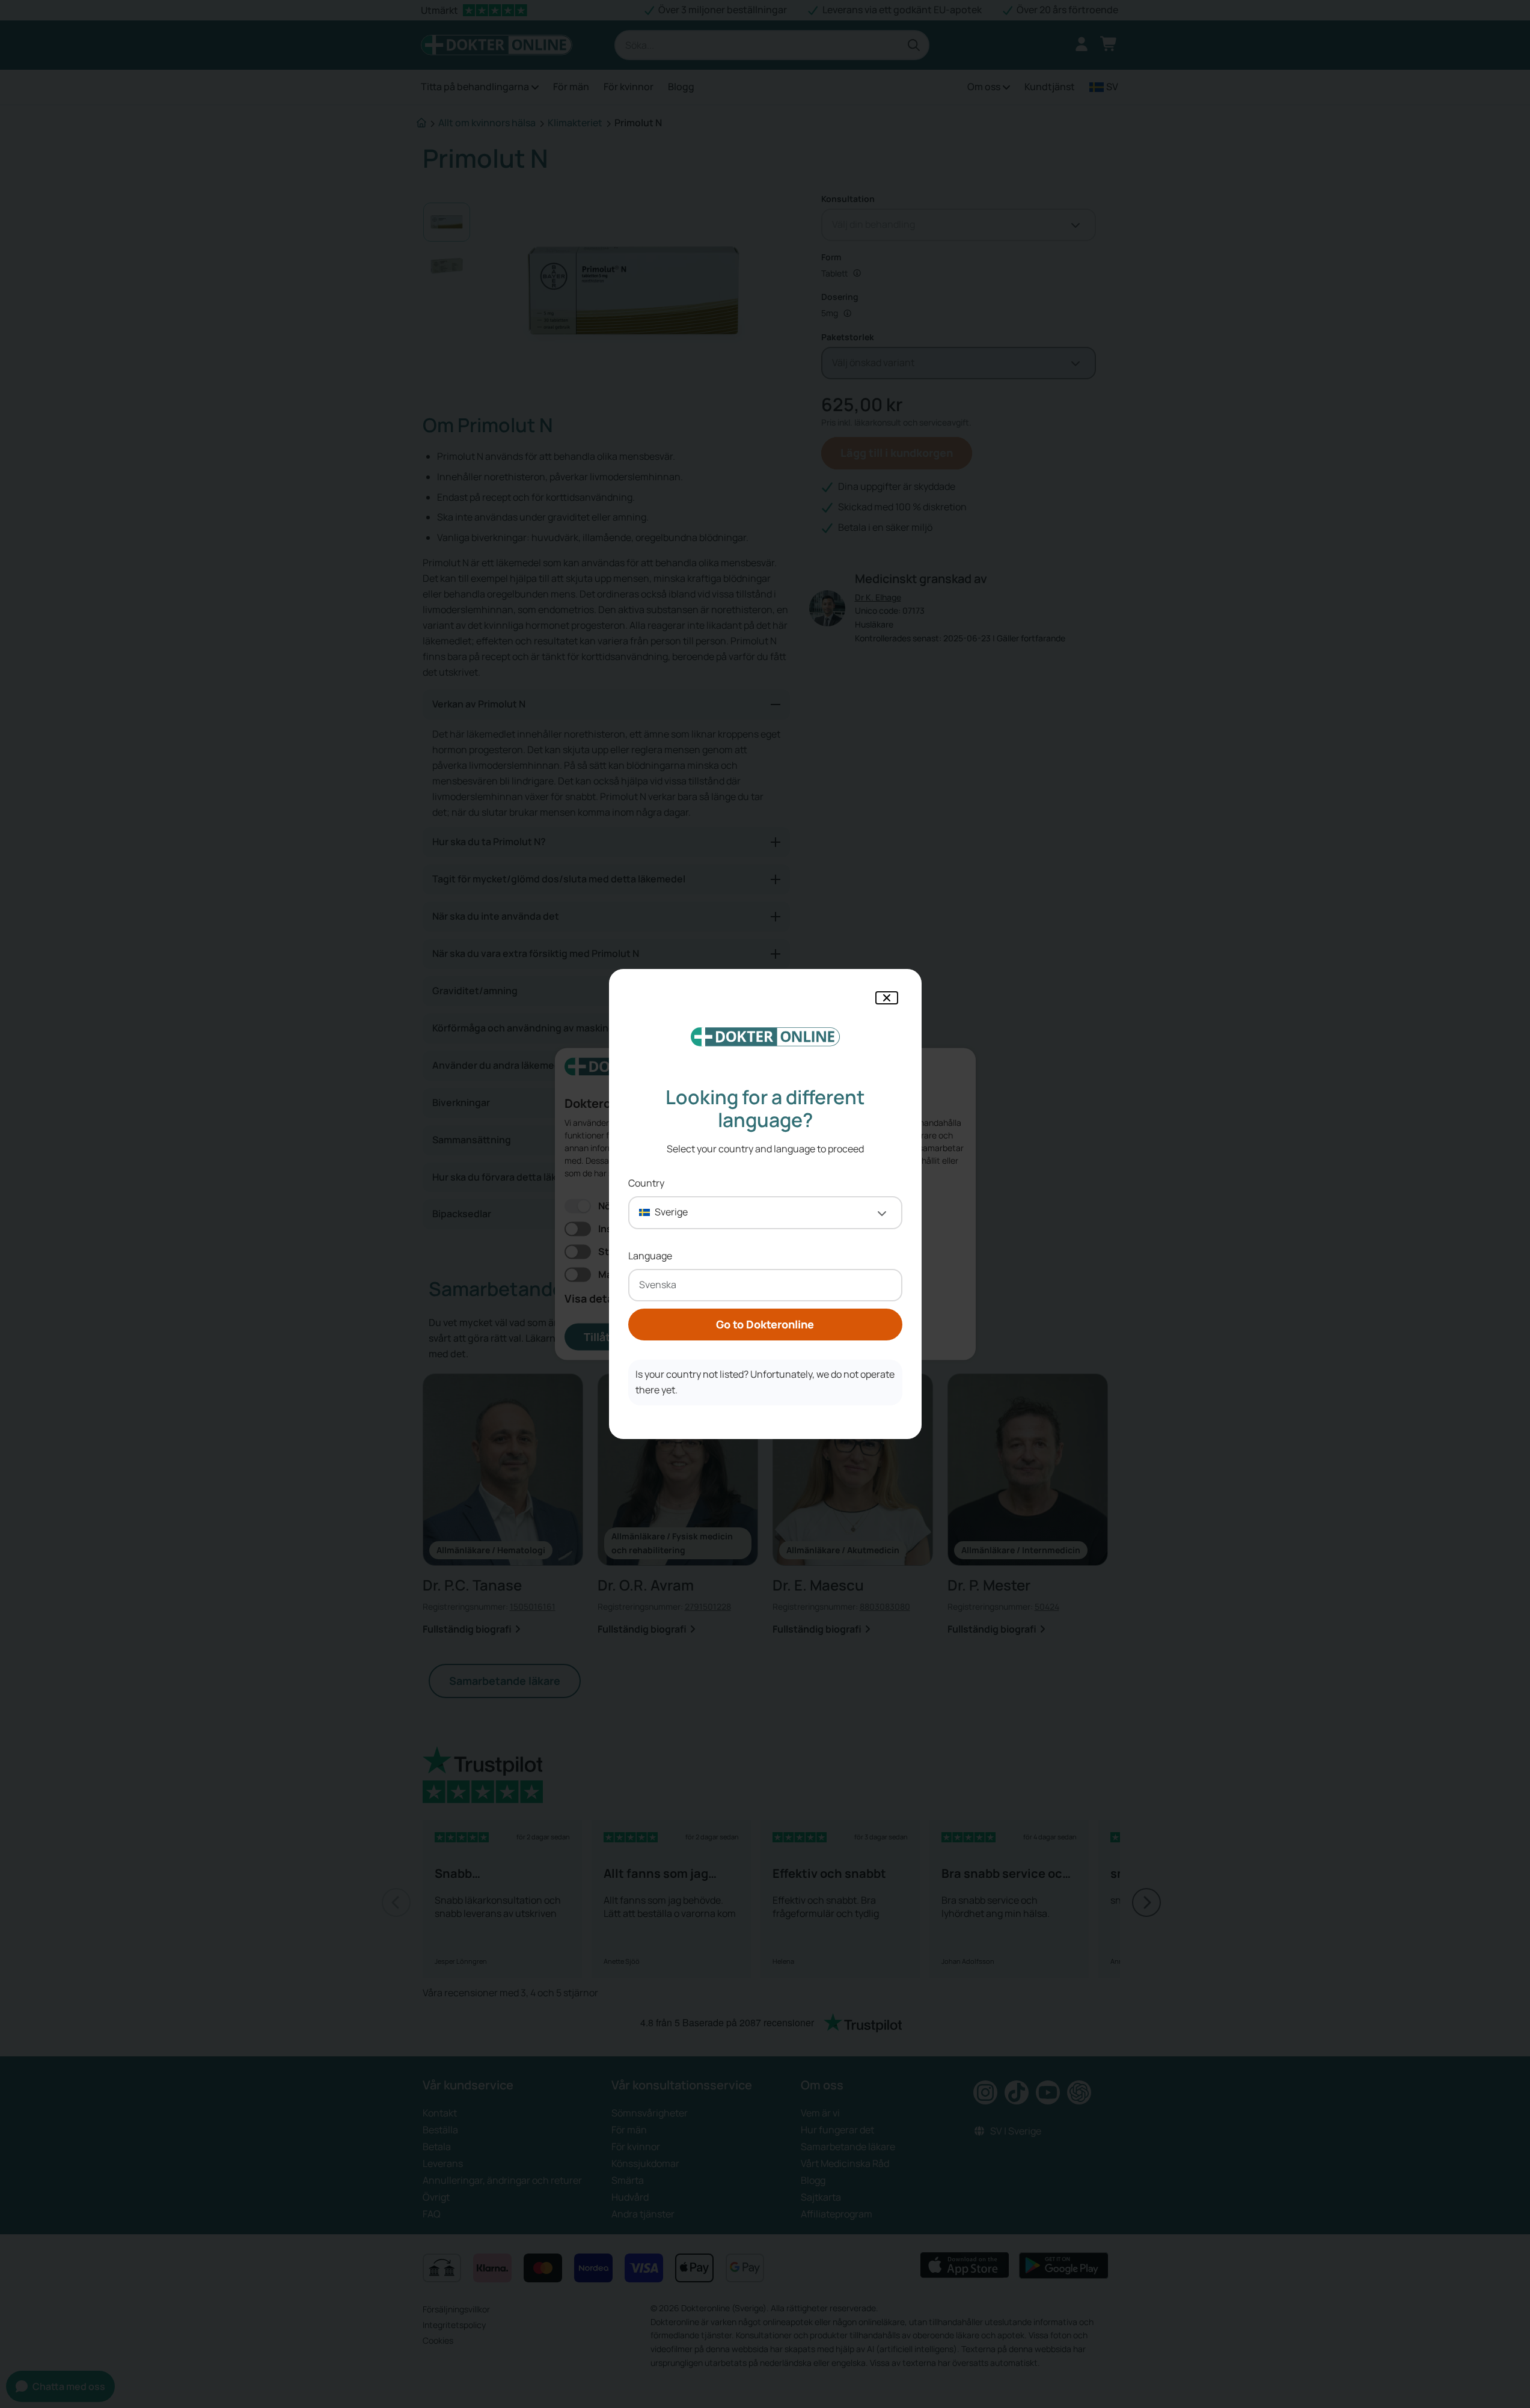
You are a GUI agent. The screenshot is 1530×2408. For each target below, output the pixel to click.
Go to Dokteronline (765, 1324)
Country (646, 1183)
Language (650, 1256)
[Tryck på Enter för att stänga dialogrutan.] (887, 998)
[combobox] (765, 1213)
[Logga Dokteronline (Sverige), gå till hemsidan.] (765, 1037)
